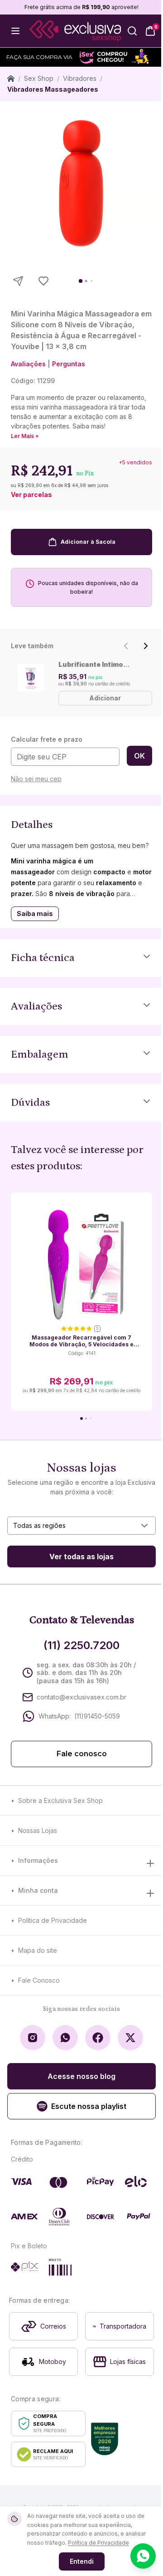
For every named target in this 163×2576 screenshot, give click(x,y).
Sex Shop (39, 78)
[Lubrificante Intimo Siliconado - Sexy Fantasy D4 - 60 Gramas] (31, 678)
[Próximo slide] (146, 646)
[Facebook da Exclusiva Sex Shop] (98, 2038)
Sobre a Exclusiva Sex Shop (60, 1800)
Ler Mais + (25, 436)
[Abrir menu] (15, 31)
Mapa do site (38, 1950)
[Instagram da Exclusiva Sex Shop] (33, 2038)
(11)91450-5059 (97, 1716)
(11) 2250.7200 (81, 1645)
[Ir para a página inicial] (75, 31)
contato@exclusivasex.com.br (81, 1697)
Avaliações (28, 364)
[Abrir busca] (132, 31)
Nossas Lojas (38, 1830)
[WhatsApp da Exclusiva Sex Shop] (65, 2038)
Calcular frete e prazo (47, 739)
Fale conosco (82, 1754)
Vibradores (80, 78)
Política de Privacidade (53, 1920)
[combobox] (81, 1526)
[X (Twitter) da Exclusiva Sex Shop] (130, 2038)
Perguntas (69, 364)
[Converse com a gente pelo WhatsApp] (143, 2556)
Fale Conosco (39, 1980)
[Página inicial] (11, 79)
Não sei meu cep (36, 779)
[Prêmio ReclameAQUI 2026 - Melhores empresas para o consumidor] (105, 2439)
